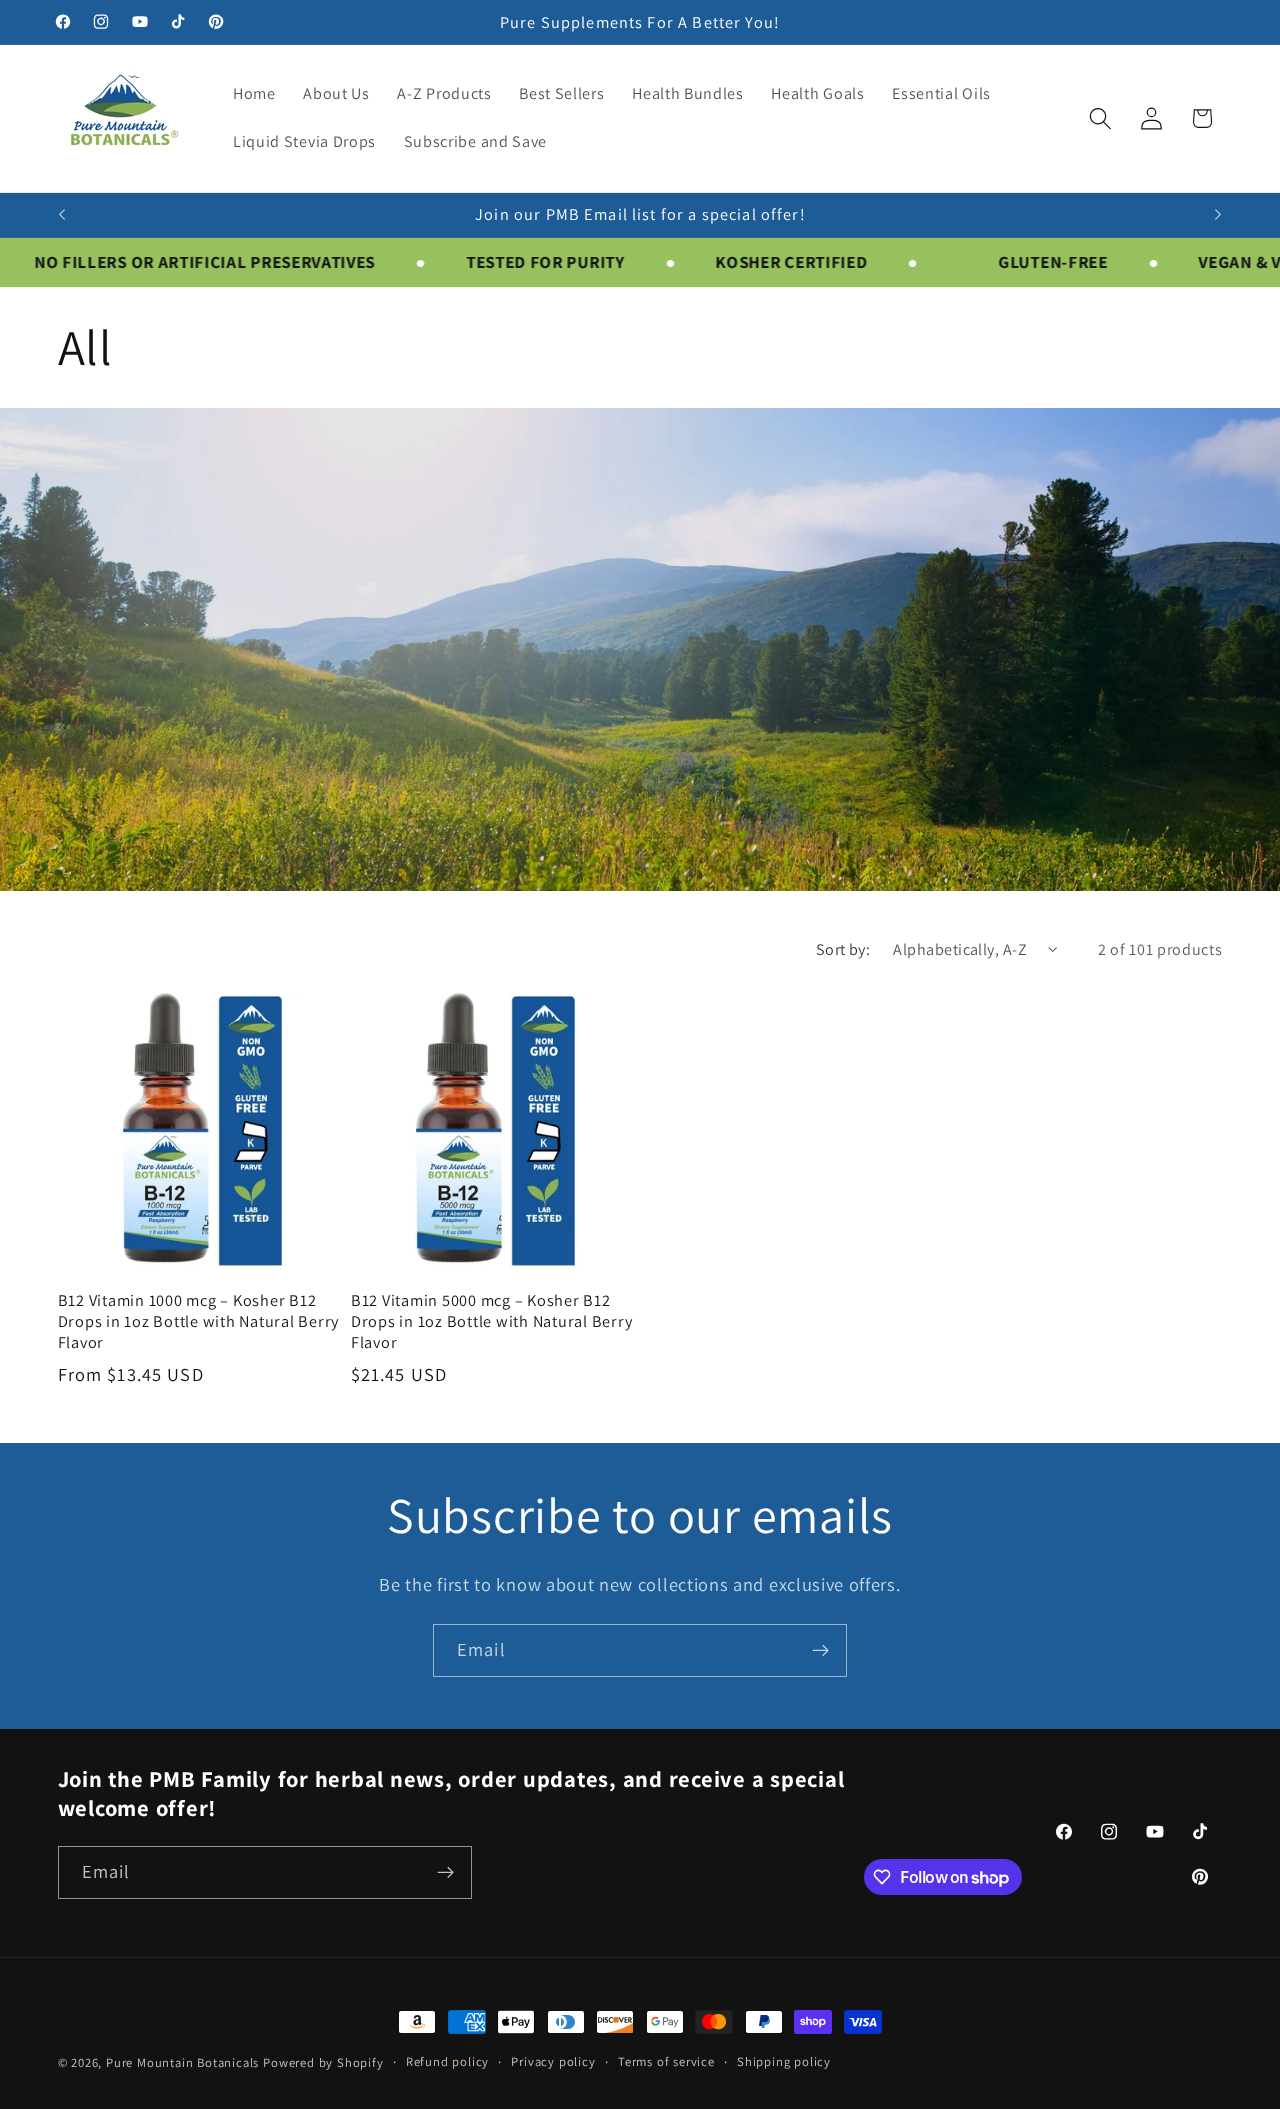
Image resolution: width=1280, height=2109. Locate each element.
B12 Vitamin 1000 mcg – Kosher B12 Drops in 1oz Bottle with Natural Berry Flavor (199, 1321)
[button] (1100, 118)
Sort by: (843, 949)
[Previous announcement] (62, 215)
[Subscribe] (820, 1651)
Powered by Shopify (323, 2062)
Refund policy (447, 2061)
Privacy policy (553, 2061)
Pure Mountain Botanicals (182, 2062)
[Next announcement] (1218, 215)
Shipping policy (784, 2061)
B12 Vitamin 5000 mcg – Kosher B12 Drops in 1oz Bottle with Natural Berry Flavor (492, 1321)
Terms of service (666, 2061)
